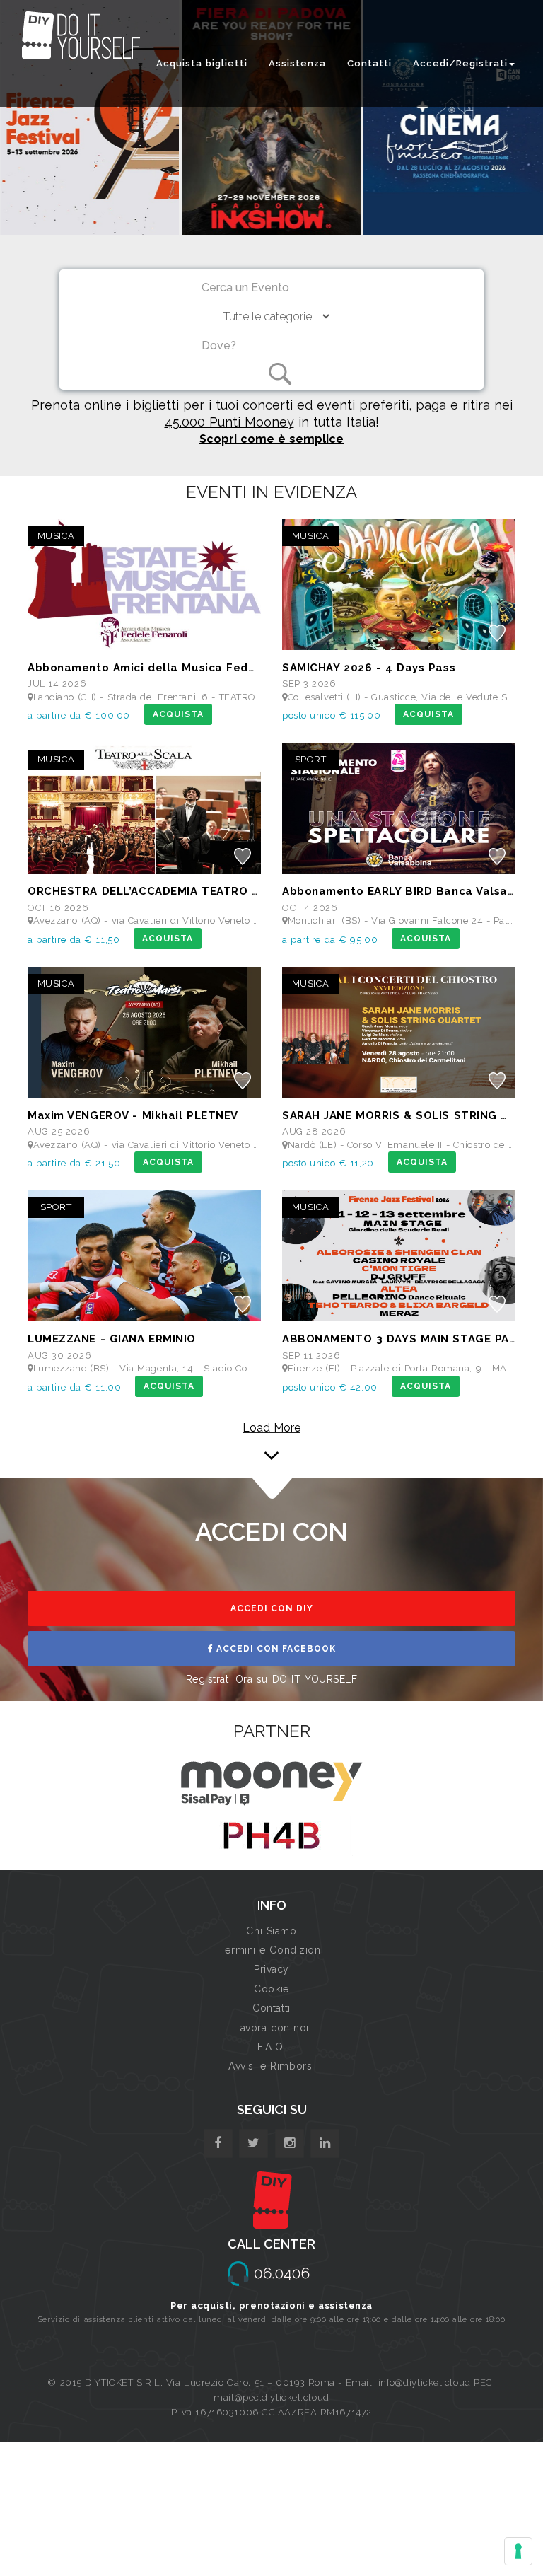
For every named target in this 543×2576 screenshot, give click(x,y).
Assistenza (297, 63)
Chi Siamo (271, 1931)
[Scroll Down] (271, 1437)
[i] (325, 2143)
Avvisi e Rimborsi (271, 2066)
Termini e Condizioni (271, 1950)
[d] (290, 2143)
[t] (253, 2143)
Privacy (271, 1969)
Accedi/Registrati (460, 63)
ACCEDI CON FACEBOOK (275, 1649)
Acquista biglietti (202, 63)
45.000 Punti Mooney (229, 422)
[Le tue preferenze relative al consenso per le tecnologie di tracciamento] (518, 2551)
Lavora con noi (271, 2028)
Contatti (369, 63)
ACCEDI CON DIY (272, 1608)
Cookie (271, 1989)
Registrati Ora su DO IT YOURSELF (272, 1679)
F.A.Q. (271, 2047)
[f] (218, 2143)
